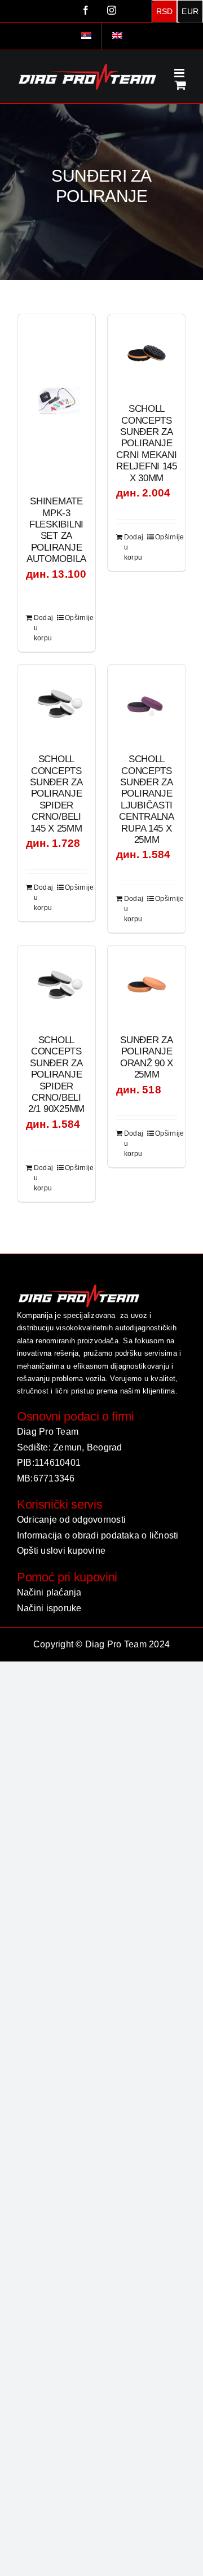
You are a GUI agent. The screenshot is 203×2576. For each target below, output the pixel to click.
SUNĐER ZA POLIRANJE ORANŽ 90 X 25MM (147, 1057)
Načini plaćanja (49, 1592)
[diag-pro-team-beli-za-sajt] (79, 1287)
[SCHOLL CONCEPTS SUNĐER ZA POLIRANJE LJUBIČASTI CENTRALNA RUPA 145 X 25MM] (147, 704)
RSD (165, 11)
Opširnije (76, 618)
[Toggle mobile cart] (180, 85)
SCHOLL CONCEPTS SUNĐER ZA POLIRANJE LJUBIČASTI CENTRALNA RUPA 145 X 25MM (147, 799)
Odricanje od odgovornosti (71, 1520)
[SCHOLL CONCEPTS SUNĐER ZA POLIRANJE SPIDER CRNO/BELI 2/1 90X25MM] (56, 984)
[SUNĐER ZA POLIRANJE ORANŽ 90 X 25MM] (147, 984)
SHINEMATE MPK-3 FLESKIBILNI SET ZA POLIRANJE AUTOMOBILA (56, 530)
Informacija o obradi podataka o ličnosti (98, 1535)
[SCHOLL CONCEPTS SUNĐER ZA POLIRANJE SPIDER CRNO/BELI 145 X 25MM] (56, 704)
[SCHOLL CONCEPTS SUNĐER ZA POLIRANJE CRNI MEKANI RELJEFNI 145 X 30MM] (147, 353)
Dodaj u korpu (43, 628)
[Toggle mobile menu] (180, 73)
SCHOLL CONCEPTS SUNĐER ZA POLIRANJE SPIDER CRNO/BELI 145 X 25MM (56, 794)
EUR (190, 11)
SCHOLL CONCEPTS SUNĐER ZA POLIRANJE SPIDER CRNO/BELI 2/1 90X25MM (56, 1074)
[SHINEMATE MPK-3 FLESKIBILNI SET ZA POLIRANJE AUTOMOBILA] (56, 399)
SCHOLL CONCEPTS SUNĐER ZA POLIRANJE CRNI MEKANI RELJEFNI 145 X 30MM (147, 443)
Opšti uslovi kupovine (61, 1551)
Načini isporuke (49, 1608)
